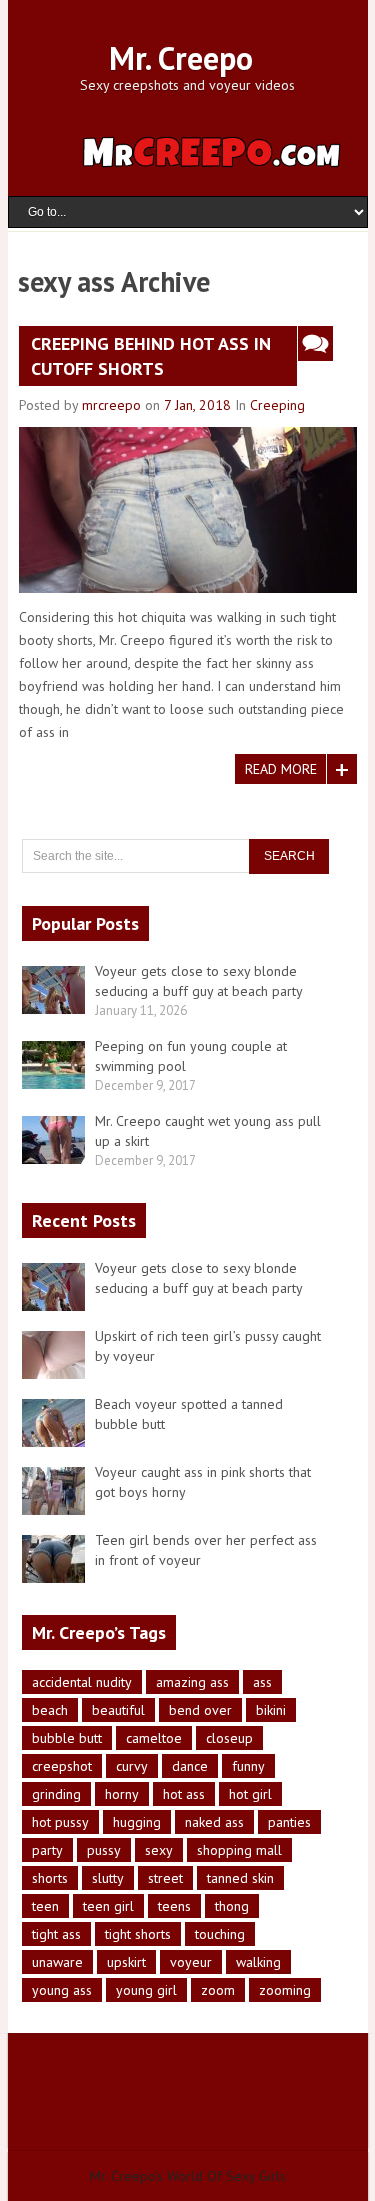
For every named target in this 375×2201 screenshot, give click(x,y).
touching (220, 1934)
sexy (159, 1850)
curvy (132, 1766)
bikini (271, 1710)
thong (232, 1906)
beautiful (118, 1710)
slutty (108, 1878)
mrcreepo (111, 405)
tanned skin (240, 1878)
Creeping (277, 405)
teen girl (108, 1906)
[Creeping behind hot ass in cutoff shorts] (188, 510)
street (165, 1878)
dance (190, 1766)
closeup (229, 1738)
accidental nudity (82, 1682)
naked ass (214, 1822)
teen (45, 1906)
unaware (57, 1962)
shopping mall (239, 1850)
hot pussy (60, 1822)
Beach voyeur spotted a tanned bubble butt (189, 1414)
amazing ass (192, 1682)
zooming (285, 1990)
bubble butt (67, 1738)
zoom (218, 1990)
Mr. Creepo (181, 58)
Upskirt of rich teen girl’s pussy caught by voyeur (208, 1346)
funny (248, 1766)
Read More (281, 769)
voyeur (191, 1962)
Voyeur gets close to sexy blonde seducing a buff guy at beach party (199, 1278)
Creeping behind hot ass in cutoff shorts (151, 356)
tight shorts (138, 1934)
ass (262, 1682)
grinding (56, 1794)
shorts (50, 1878)
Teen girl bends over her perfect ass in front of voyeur (206, 1550)
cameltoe (154, 1738)
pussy (104, 1850)
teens (174, 1906)
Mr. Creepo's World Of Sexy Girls (188, 2176)
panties (289, 1822)
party (47, 1850)
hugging (137, 1822)
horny (122, 1794)
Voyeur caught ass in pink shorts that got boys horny (203, 1482)
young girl (146, 1990)
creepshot (62, 1766)
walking (258, 1962)
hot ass (184, 1794)
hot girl (250, 1794)
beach (50, 1710)
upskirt (126, 1962)
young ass (62, 1990)
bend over (200, 1710)
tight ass (56, 1934)
